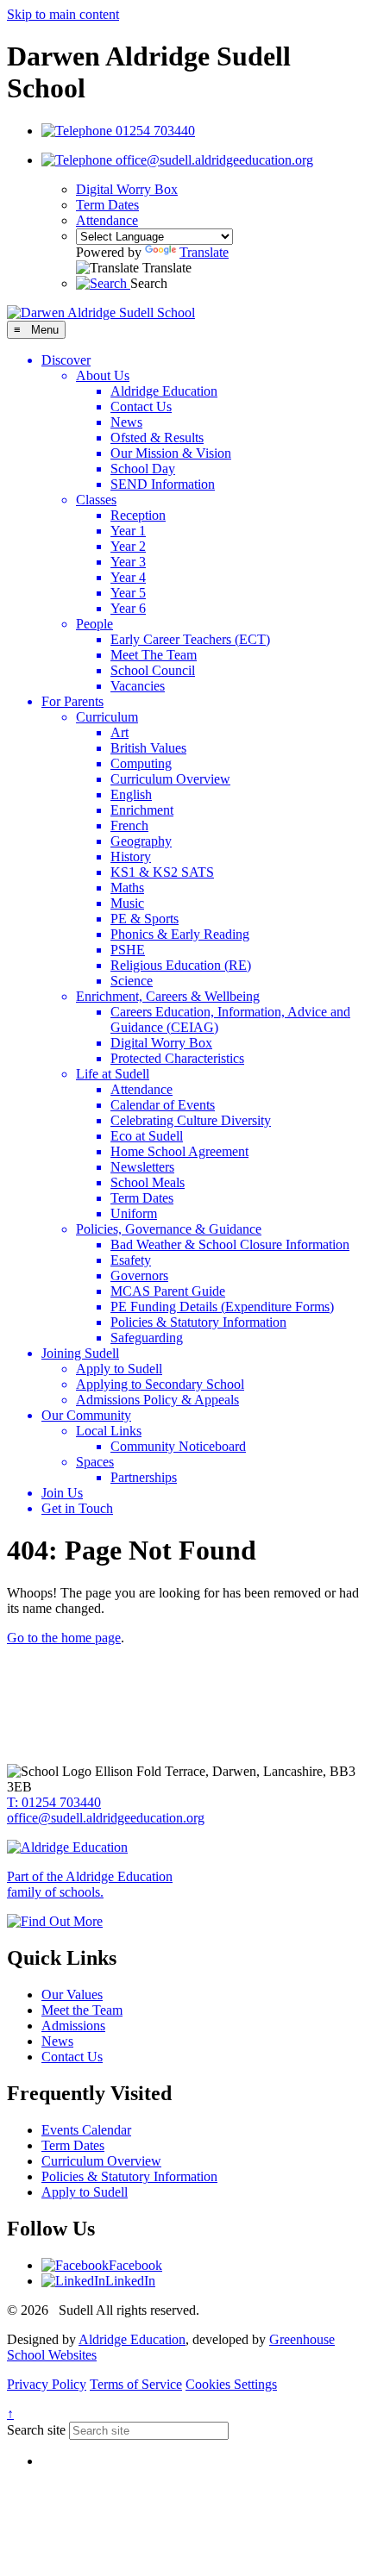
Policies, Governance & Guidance (169, 1229)
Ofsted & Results (157, 438)
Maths (127, 888)
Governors (139, 1275)
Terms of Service (136, 2384)
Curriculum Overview (170, 779)
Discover (66, 360)
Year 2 (128, 546)
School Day (143, 469)
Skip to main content (63, 14)
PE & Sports (145, 919)
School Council (153, 670)
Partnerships (144, 1477)
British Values (148, 748)
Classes (96, 500)
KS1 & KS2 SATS (162, 872)
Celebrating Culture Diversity (191, 1120)
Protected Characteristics (177, 1058)
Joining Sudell (80, 1353)
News (126, 422)
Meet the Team (82, 2010)
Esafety (131, 1260)
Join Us (62, 1493)
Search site (36, 2430)
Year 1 (128, 531)
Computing (141, 763)
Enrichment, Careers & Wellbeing (168, 996)
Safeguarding (147, 1338)
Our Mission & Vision (171, 453)
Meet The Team (154, 655)
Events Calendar (86, 2130)
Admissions (73, 2026)
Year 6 (128, 608)
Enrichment (142, 810)
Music (127, 903)
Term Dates (107, 205)
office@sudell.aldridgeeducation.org (106, 1818)
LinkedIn (130, 2281)
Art (119, 732)
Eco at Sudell (147, 1136)
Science (132, 981)
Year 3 (128, 562)
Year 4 (128, 577)
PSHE (128, 950)
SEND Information (163, 484)
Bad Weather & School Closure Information (230, 1244)
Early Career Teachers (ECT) (190, 639)
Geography (141, 841)
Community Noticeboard (178, 1446)
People (94, 624)
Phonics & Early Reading (180, 934)
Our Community (86, 1415)
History (131, 857)
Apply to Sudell (119, 1369)
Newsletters (142, 1167)
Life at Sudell (113, 1074)
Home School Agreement (179, 1151)
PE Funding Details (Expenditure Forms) (222, 1307)
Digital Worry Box (127, 189)
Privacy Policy (47, 2384)
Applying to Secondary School (160, 1384)
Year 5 (128, 593)
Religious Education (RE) (181, 965)
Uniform (134, 1213)
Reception (138, 515)
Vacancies (138, 686)
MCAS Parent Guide (168, 1291)
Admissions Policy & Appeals (157, 1400)
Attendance (107, 220)
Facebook (135, 2265)
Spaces (95, 1462)
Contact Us (141, 406)
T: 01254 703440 (54, 1802)
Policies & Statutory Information (198, 1322)
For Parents (72, 701)
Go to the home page (64, 1638)
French (129, 825)
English (131, 794)
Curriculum (107, 717)
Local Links (109, 1431)
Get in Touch (77, 1508)
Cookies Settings (231, 2384)
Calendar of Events (163, 1105)
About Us (103, 375)
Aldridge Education (164, 391)
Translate (204, 252)
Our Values (72, 1995)
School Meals (148, 1182)
